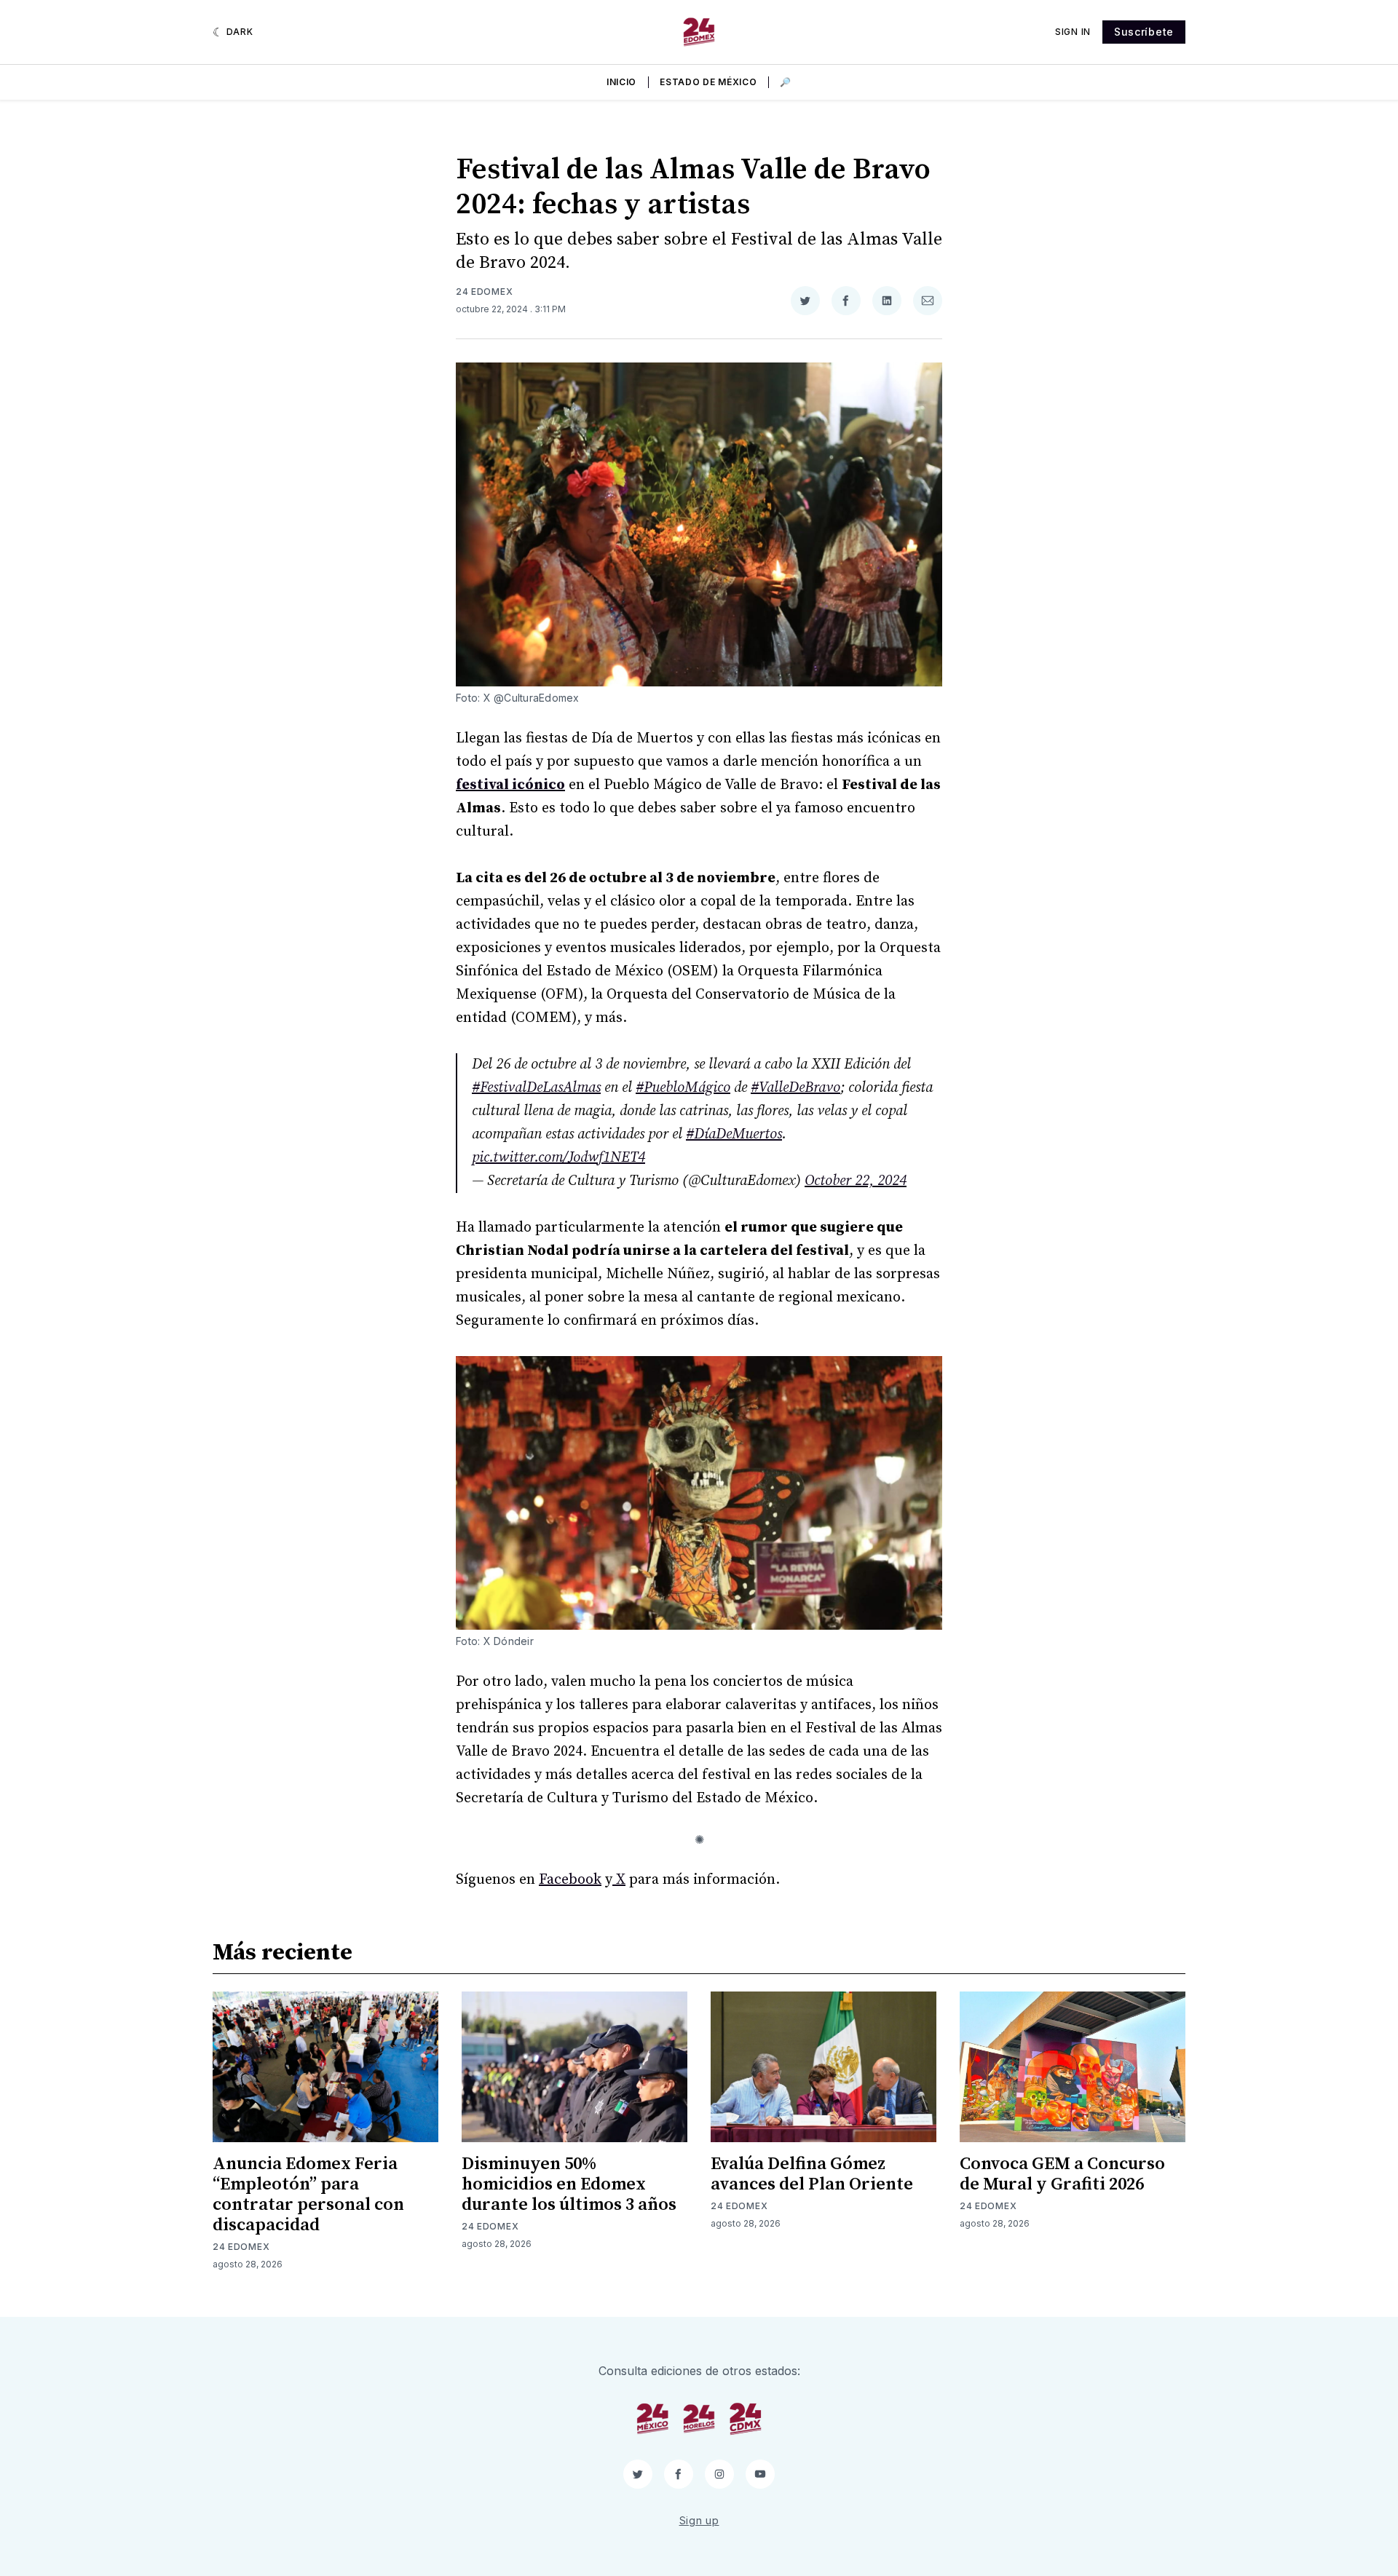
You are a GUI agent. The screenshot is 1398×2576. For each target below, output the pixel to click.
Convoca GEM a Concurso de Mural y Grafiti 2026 (1062, 2174)
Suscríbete (1144, 32)
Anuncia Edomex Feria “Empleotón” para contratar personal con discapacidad (308, 2195)
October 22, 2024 (856, 1181)
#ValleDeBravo (795, 1088)
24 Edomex (484, 292)
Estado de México (708, 82)
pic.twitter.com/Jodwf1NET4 (558, 1158)
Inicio (621, 82)
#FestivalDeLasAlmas (536, 1088)
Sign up (699, 2520)
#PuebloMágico (683, 1088)
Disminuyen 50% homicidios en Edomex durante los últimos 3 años (569, 2184)
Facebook (570, 1880)
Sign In (1073, 32)
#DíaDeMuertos (734, 1134)
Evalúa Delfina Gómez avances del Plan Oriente (812, 2174)
